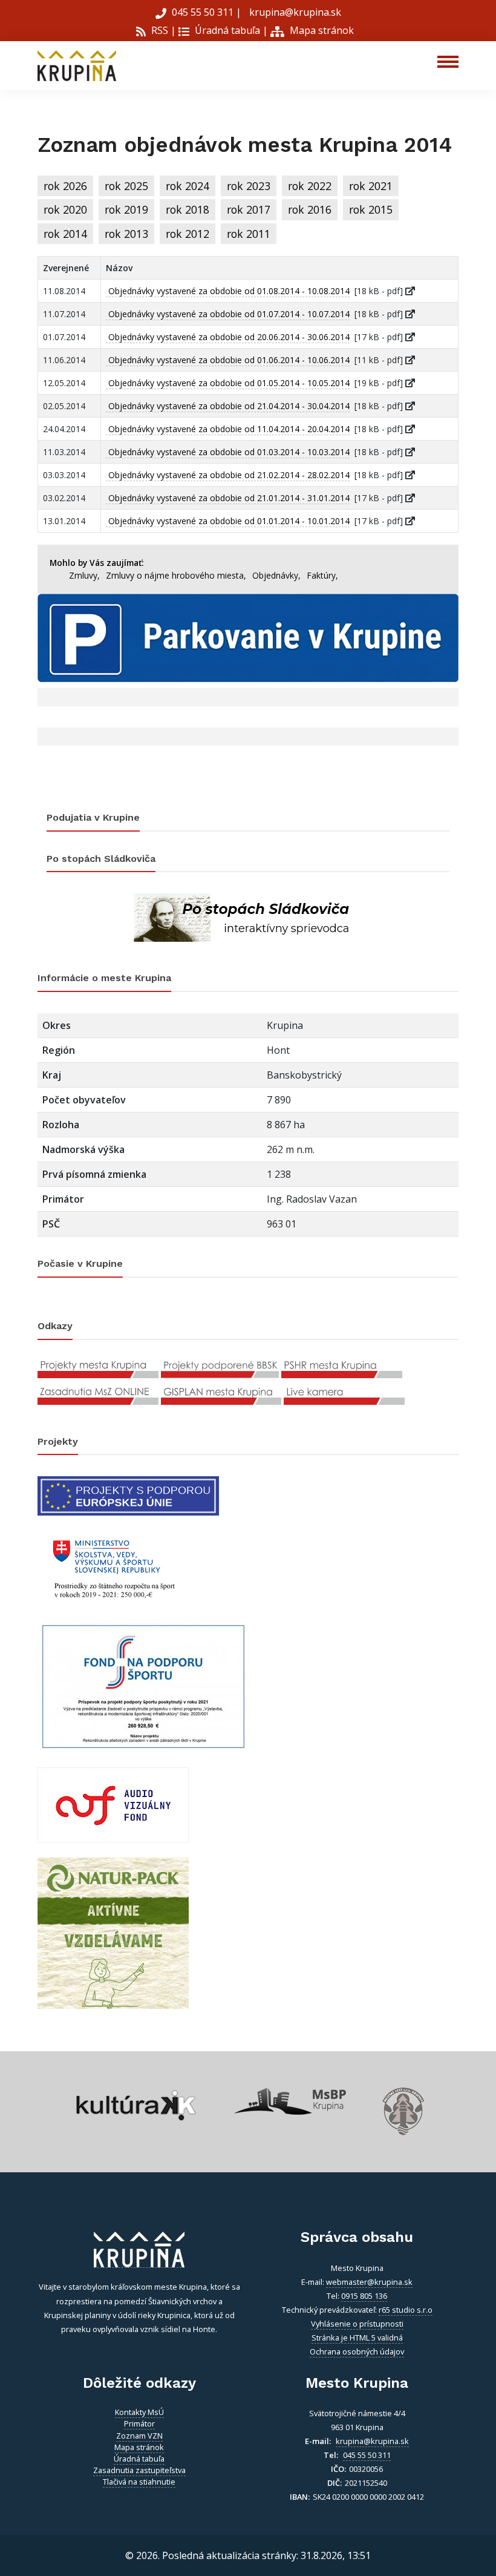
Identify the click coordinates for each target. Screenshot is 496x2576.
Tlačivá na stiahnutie (139, 2482)
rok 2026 (65, 186)
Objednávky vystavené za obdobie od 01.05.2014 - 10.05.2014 (228, 383)
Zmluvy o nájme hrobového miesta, (176, 575)
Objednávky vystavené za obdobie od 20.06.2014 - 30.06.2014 (228, 337)
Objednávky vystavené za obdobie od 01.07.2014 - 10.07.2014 (228, 314)
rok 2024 (188, 186)
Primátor (139, 2423)
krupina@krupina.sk (294, 12)
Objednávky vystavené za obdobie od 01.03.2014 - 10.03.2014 (228, 452)
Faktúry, (322, 575)
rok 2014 (65, 234)
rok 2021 (371, 186)
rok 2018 (188, 209)
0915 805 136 (364, 2296)
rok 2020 (65, 209)
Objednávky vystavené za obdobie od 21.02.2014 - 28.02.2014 (228, 475)
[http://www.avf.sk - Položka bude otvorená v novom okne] (113, 1804)
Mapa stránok (321, 30)
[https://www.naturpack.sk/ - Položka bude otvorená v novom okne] (113, 1933)
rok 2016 (310, 209)
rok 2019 (126, 209)
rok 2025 (126, 186)
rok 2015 (371, 209)
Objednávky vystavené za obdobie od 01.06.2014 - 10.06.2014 (228, 360)
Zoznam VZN (139, 2436)
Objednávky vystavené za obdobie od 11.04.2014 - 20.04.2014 (228, 429)
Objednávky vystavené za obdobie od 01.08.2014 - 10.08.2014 (228, 291)
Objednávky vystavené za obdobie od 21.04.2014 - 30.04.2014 (228, 406)
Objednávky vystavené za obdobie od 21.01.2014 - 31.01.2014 (228, 498)
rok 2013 (126, 234)
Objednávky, (276, 575)
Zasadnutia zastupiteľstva (139, 2470)
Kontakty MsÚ (139, 2412)
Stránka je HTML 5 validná (357, 2338)
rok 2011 (249, 234)
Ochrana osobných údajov (357, 2351)
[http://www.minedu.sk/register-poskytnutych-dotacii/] (113, 1567)
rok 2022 (310, 186)
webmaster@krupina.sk (369, 2282)
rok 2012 (188, 234)
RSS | (162, 30)
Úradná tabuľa (226, 30)
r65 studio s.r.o (406, 2310)
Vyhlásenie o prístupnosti (357, 2324)
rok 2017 (249, 209)
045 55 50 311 (203, 12)
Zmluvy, (84, 575)
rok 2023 (249, 186)
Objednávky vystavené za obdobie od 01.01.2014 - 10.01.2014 (228, 521)
